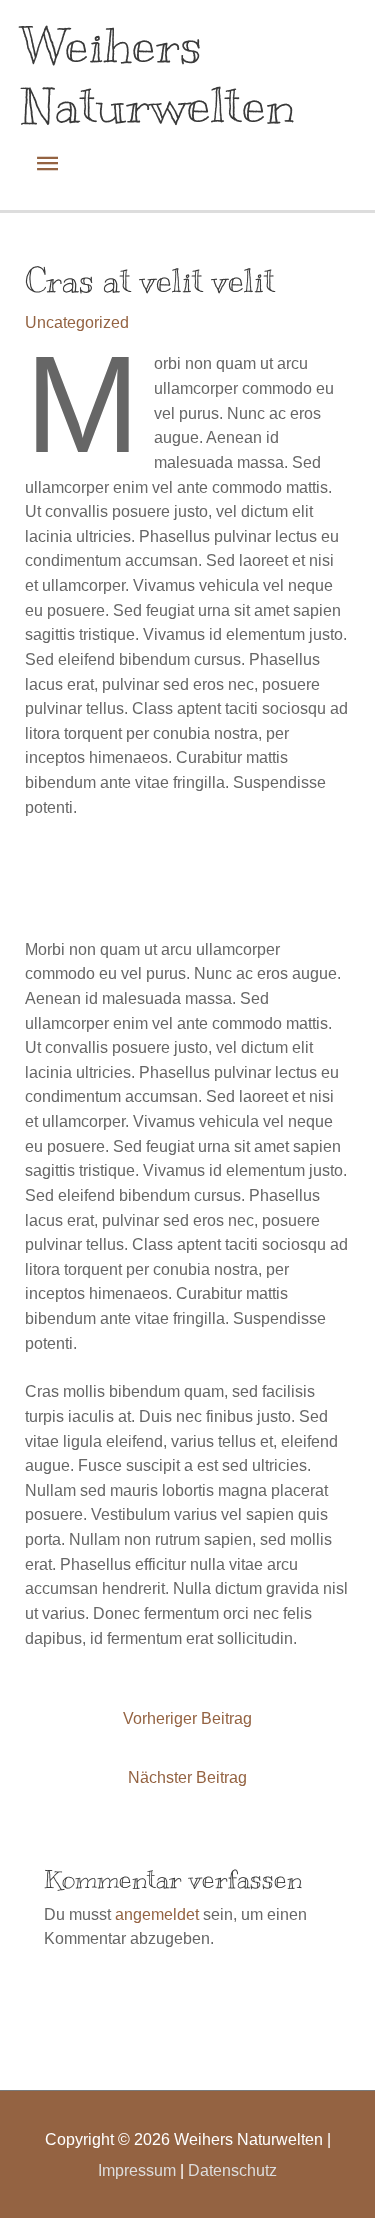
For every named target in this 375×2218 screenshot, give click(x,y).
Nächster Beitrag (187, 1777)
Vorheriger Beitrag (187, 1718)
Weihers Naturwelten (157, 75)
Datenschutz (230, 2170)
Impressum (137, 2170)
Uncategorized (77, 322)
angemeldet (157, 1914)
